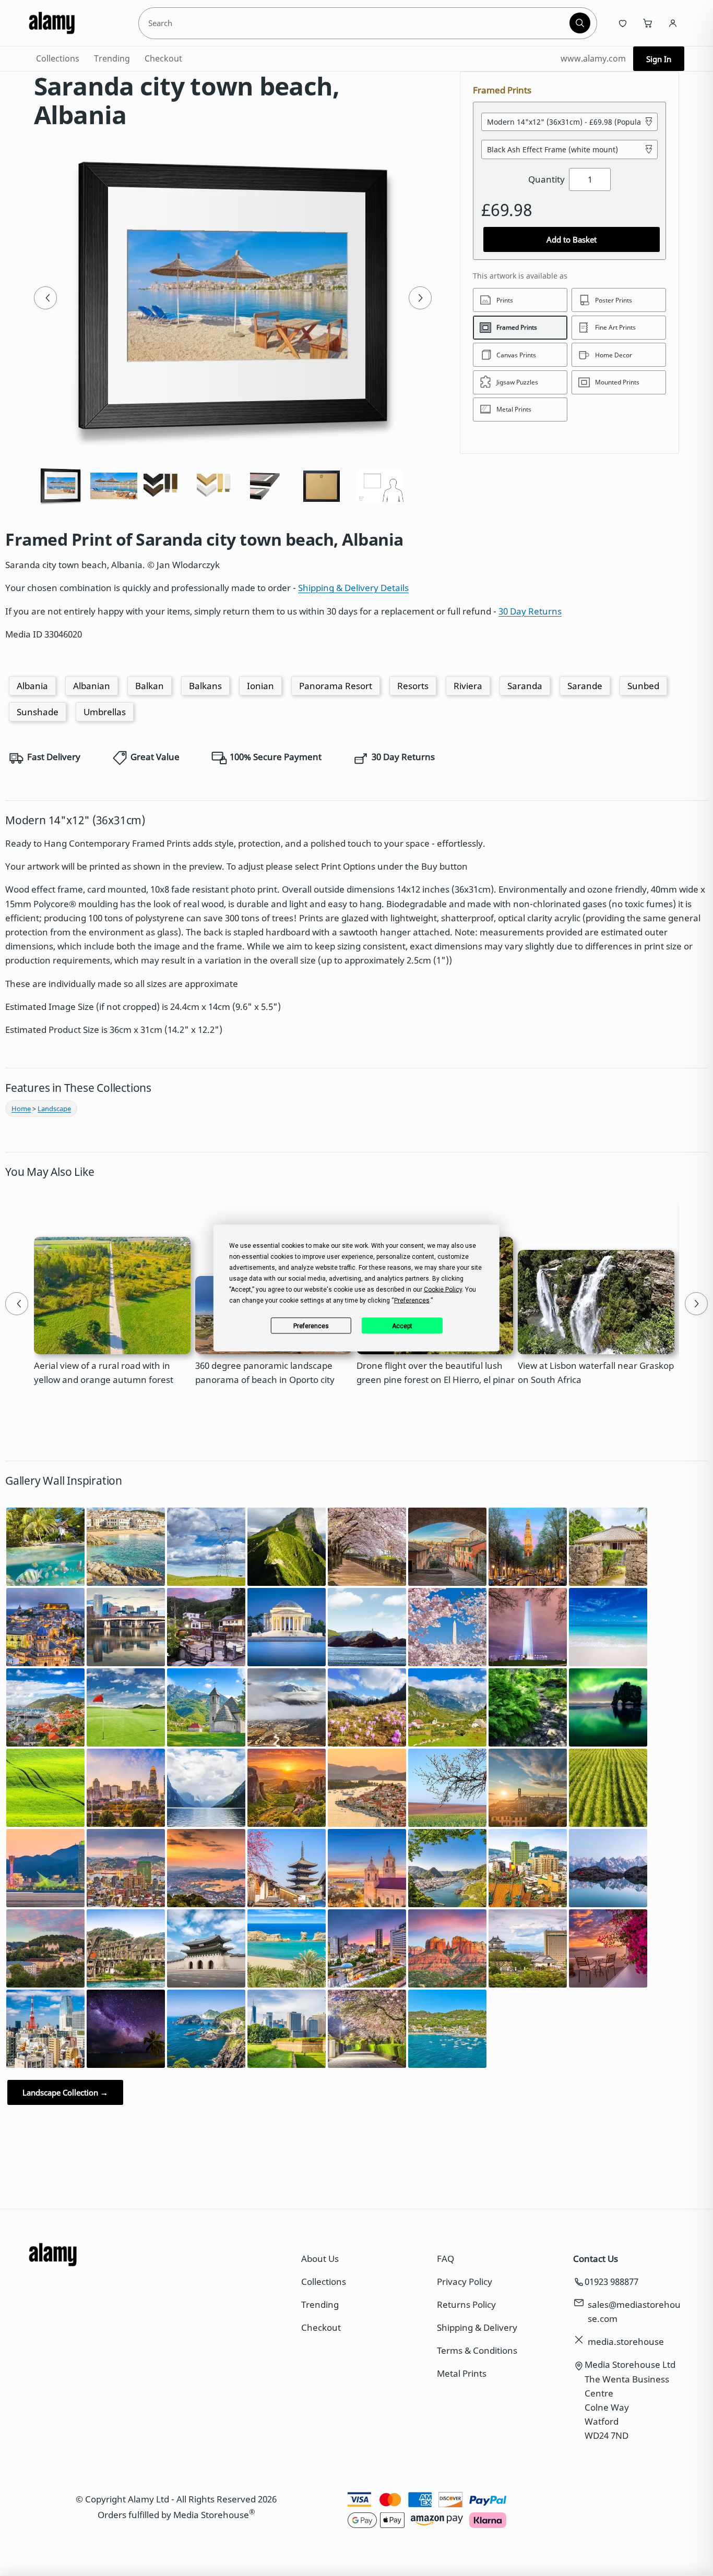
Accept (402, 1326)
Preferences (311, 1326)
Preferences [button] (412, 1301)
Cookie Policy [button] (443, 1290)
